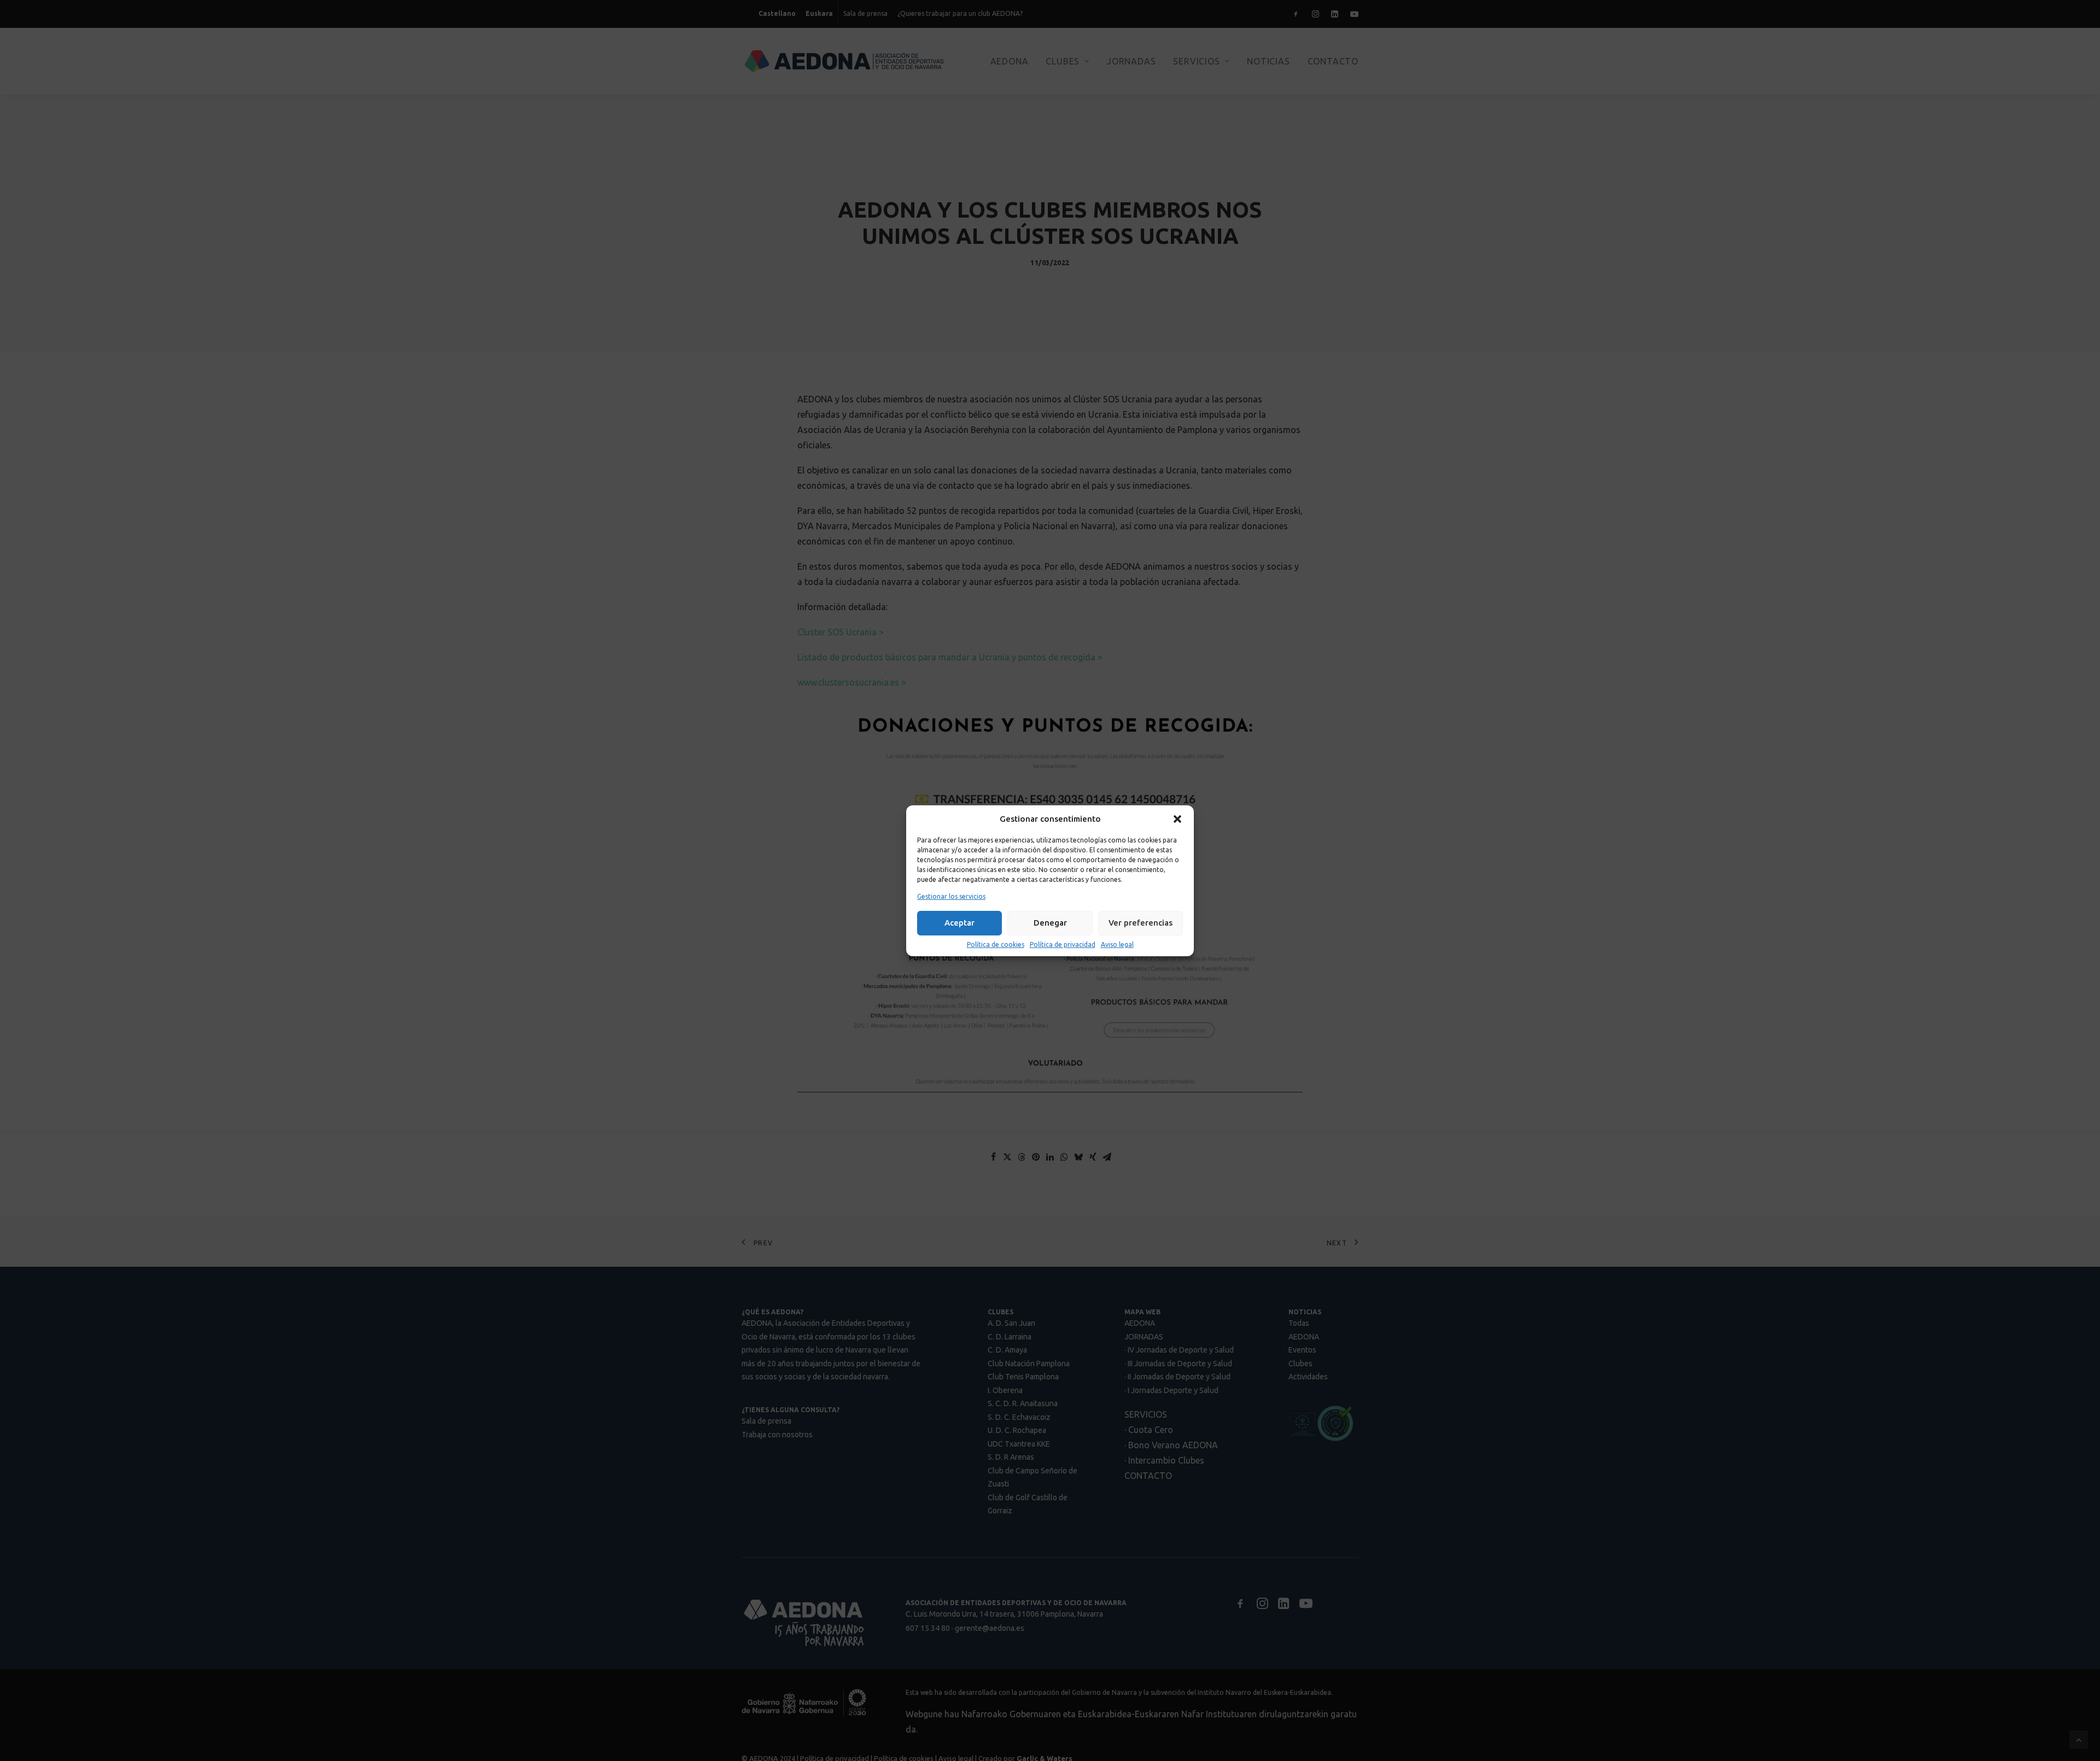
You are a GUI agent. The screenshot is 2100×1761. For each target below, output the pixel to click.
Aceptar (959, 923)
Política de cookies (996, 944)
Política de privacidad (1063, 944)
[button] (1177, 819)
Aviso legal (1117, 944)
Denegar (1050, 923)
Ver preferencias (1141, 923)
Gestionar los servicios (951, 896)
